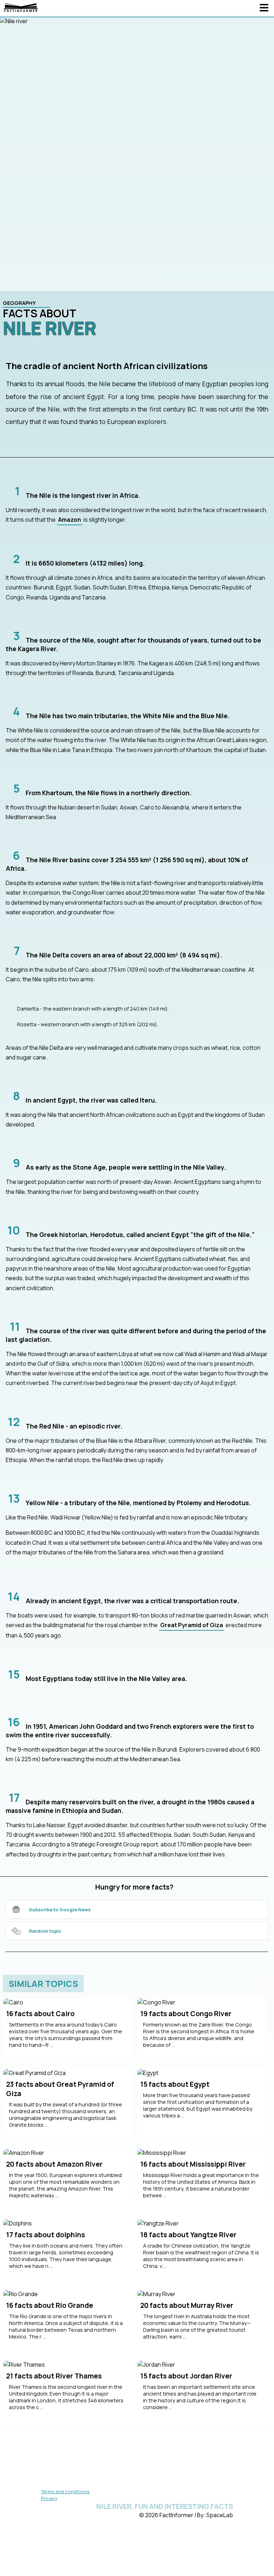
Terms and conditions (65, 2491)
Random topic (45, 1931)
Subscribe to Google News (60, 1910)
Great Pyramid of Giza (192, 1625)
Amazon (70, 520)
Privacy (49, 2498)
